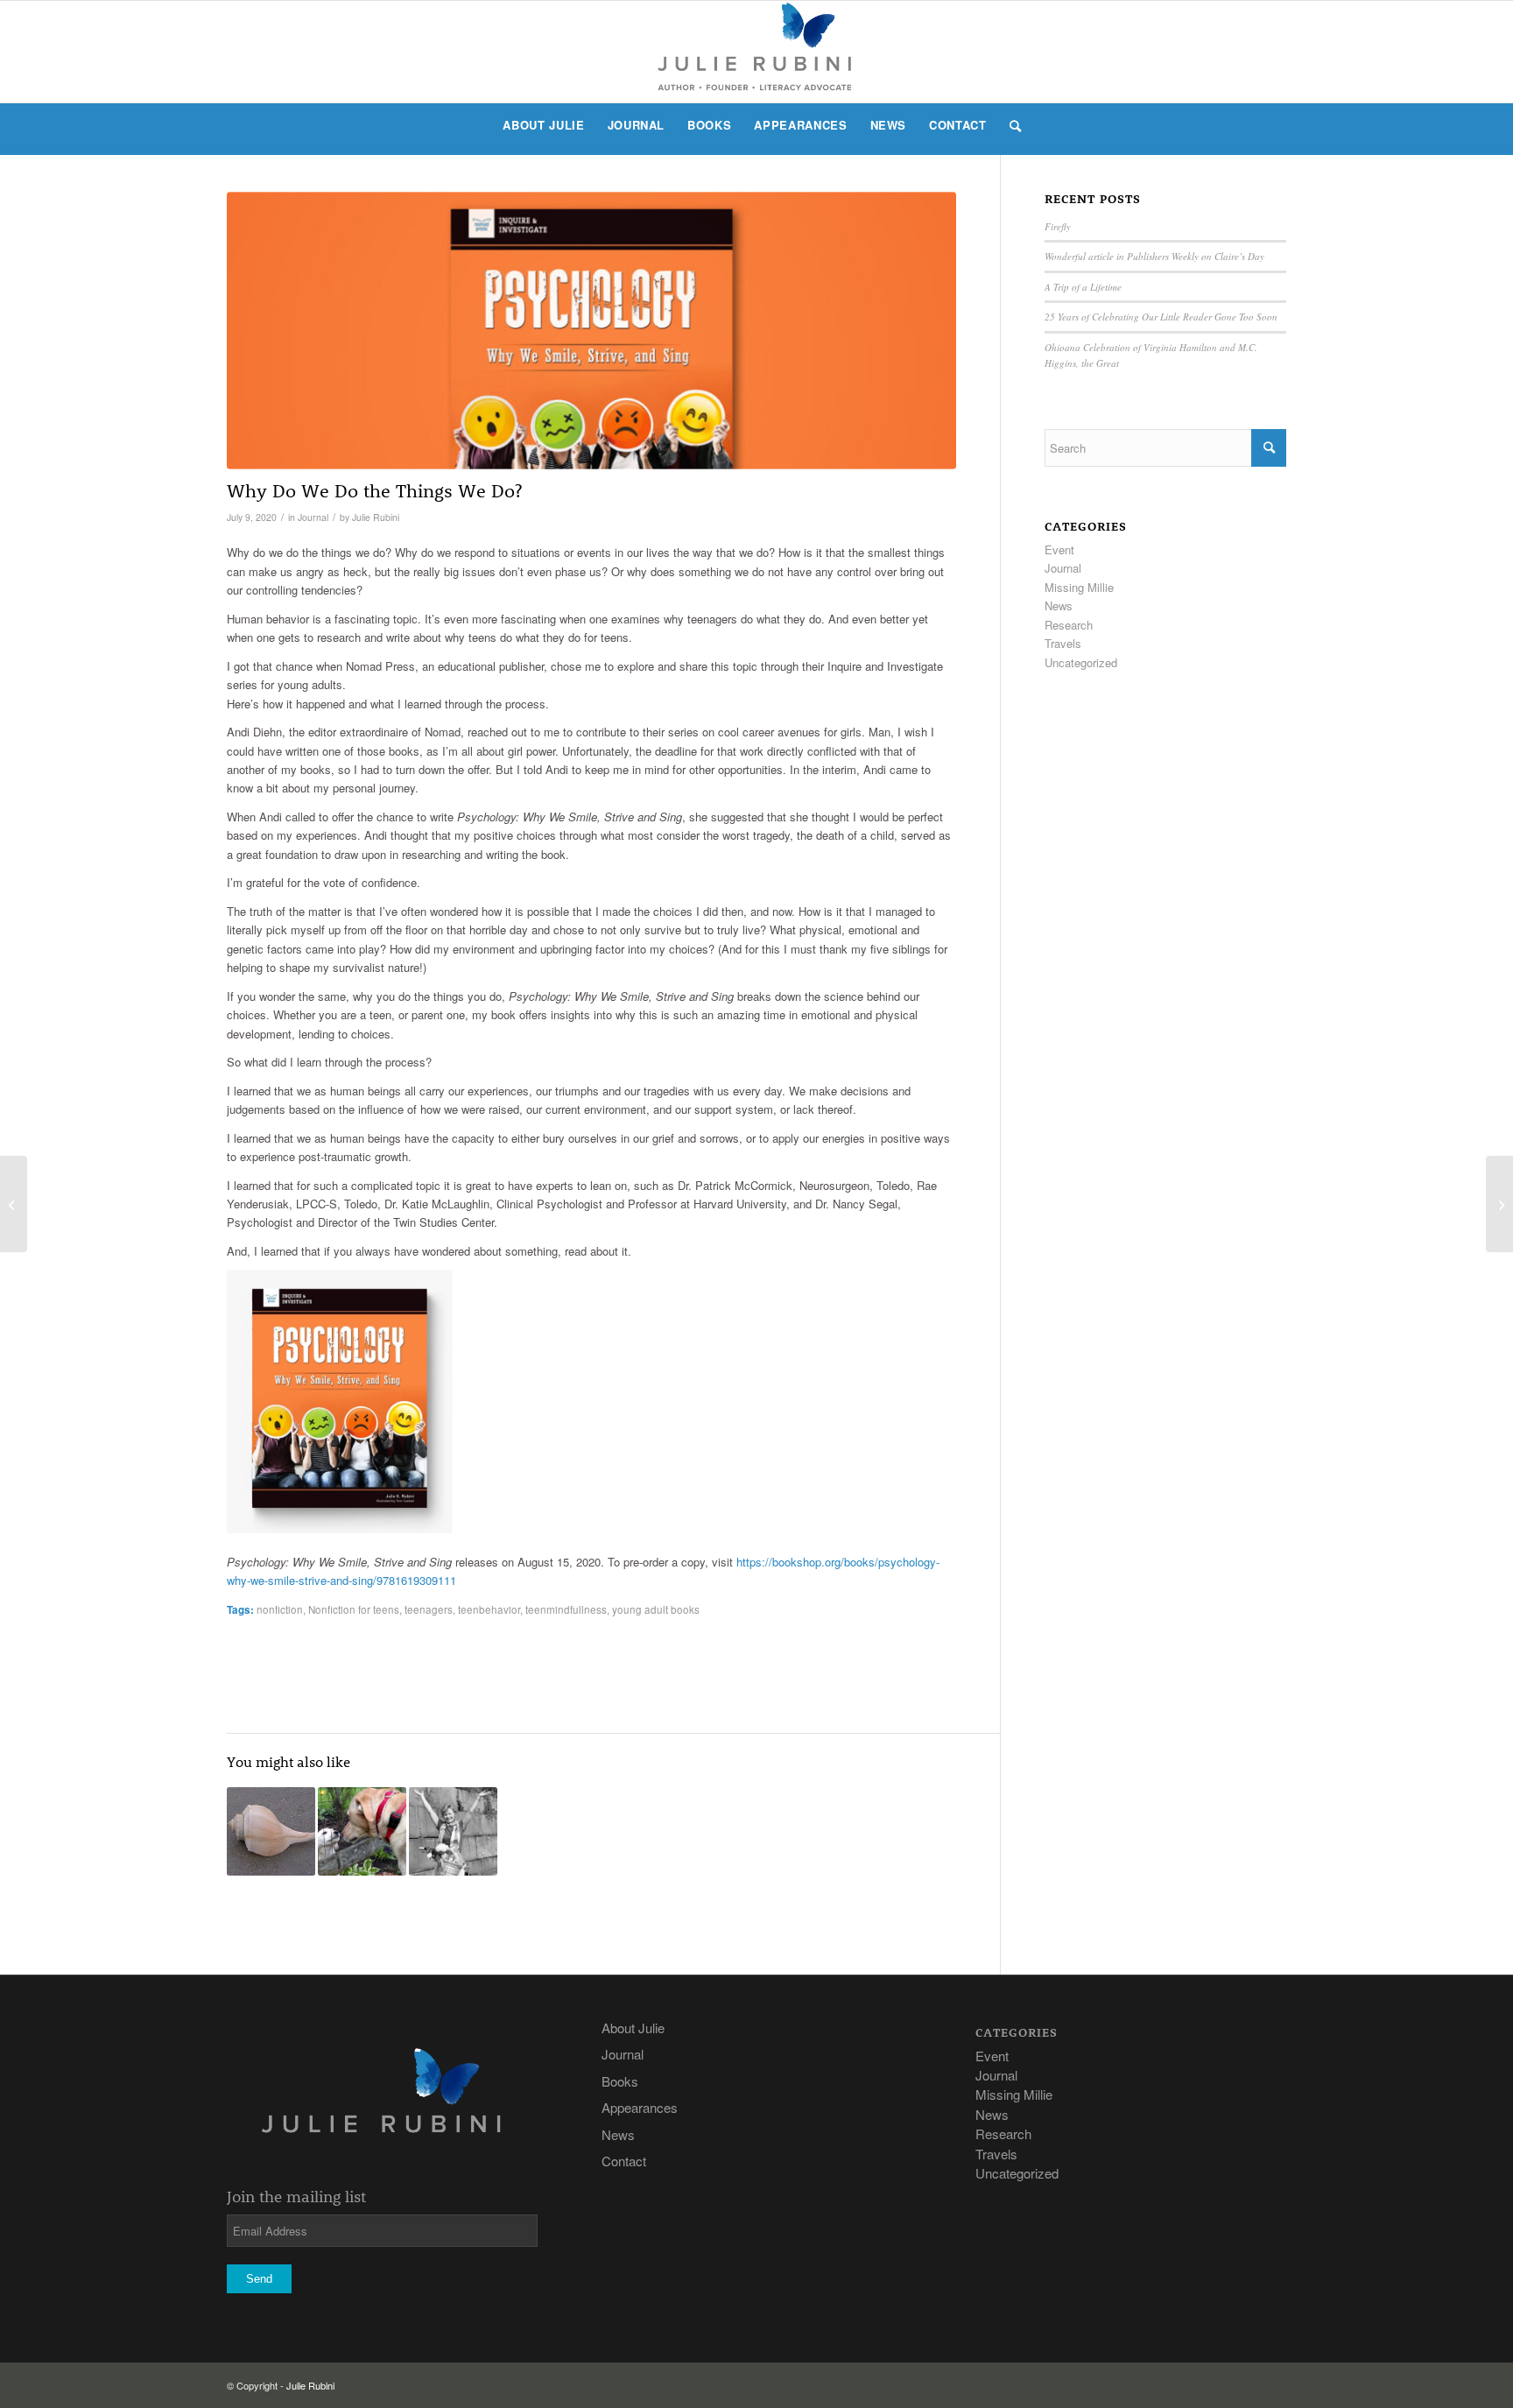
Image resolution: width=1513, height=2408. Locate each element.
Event (1059, 549)
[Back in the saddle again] (453, 1831)
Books (620, 2081)
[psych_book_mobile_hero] (591, 331)
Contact (624, 2161)
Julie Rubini (376, 517)
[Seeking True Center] (271, 1831)
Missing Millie (1079, 587)
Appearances (640, 2107)
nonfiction (280, 1609)
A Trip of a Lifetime (1083, 287)
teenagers (429, 1609)
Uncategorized (1081, 662)
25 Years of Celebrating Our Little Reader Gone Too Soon (1161, 317)
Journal (313, 517)
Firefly (1058, 226)
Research (1069, 625)
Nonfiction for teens (354, 1609)
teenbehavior (489, 1609)
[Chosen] (14, 1204)
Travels (1063, 643)
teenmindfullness (566, 1609)
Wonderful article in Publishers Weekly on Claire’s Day (1154, 256)
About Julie (633, 2028)
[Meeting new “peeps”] (362, 1831)
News (1059, 606)
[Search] (1010, 125)
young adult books (656, 1609)
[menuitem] (543, 125)
